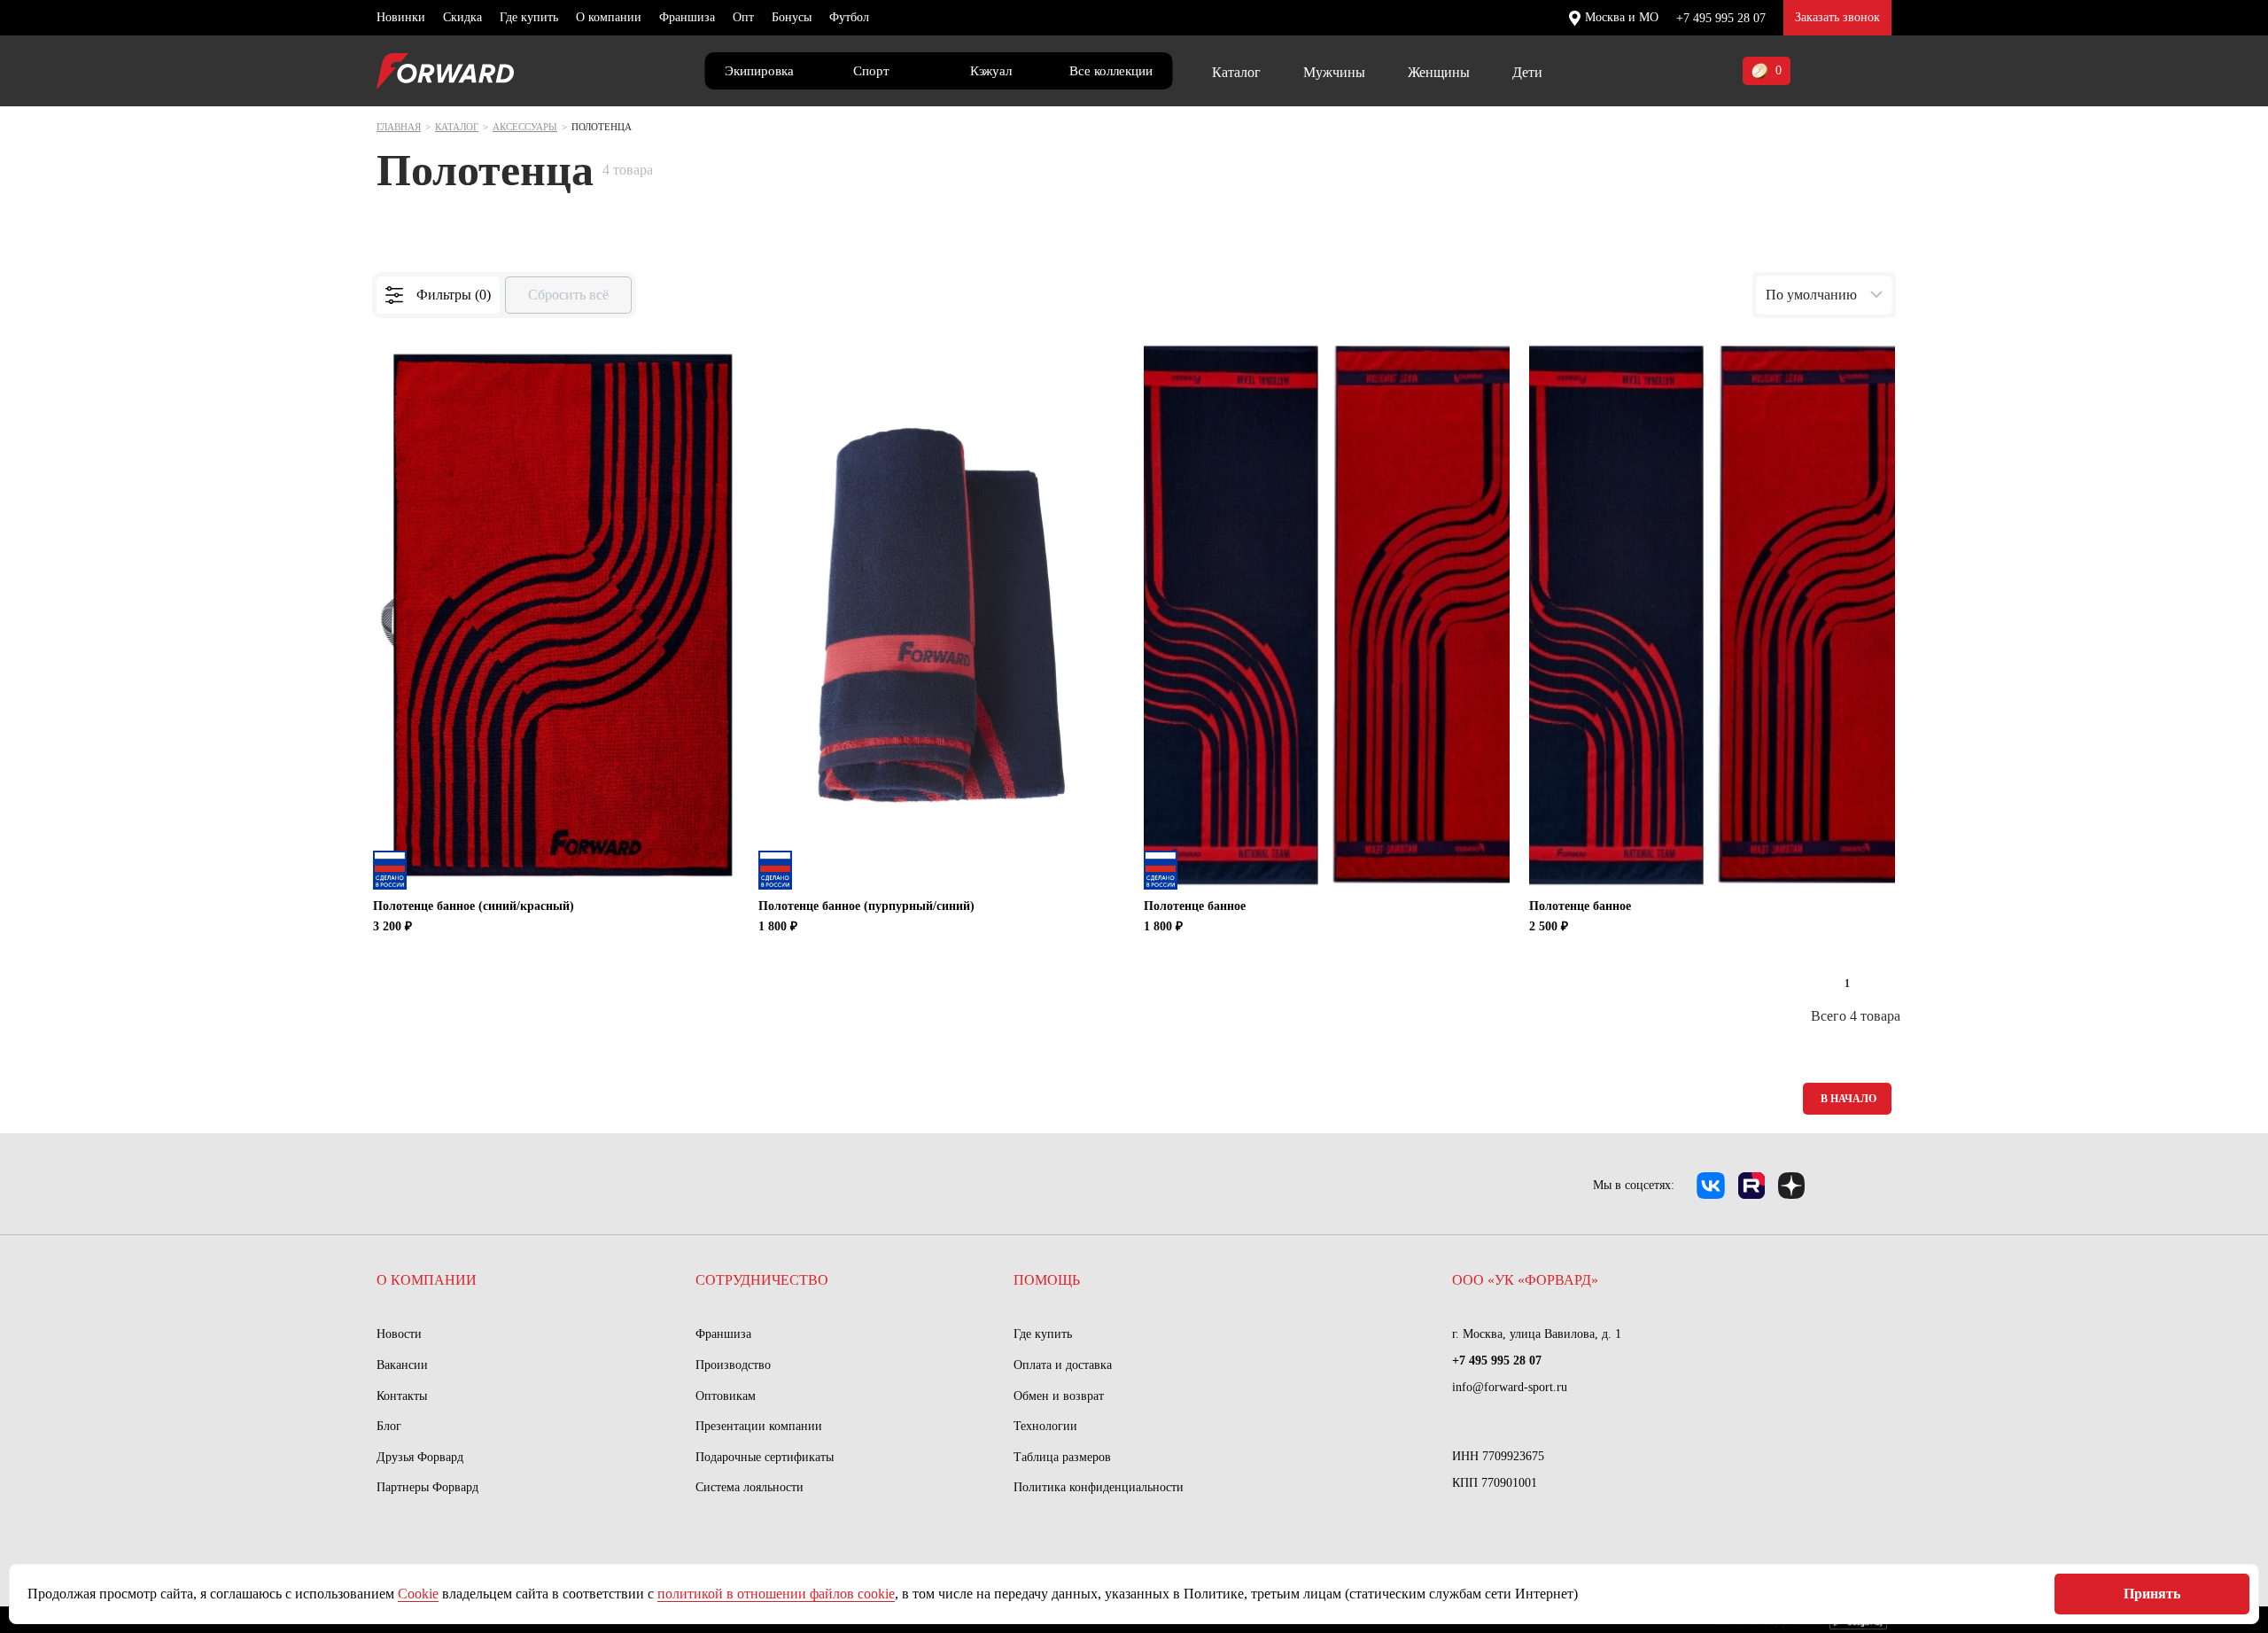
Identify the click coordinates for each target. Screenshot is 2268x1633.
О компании (609, 17)
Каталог (1236, 72)
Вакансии (402, 1365)
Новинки (401, 17)
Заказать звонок (1837, 17)
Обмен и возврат (1059, 1396)
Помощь (1047, 1280)
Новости (399, 1334)
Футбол (849, 17)
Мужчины (1334, 72)
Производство (733, 1365)
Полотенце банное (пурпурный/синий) (866, 906)
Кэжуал (991, 71)
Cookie (418, 1594)
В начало (1849, 1099)
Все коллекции (1111, 71)
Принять (2152, 1594)
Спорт (871, 71)
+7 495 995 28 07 (1721, 18)
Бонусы (792, 17)
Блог (389, 1426)
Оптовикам (726, 1396)
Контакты (402, 1396)
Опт (743, 17)
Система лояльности (750, 1487)
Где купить (529, 17)
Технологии (1045, 1426)
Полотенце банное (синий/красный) (474, 906)
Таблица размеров (1062, 1457)
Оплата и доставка (1063, 1365)
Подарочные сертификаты (765, 1457)
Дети (1527, 72)
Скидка (462, 17)
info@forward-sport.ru (1510, 1387)
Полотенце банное (1195, 906)
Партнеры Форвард (427, 1487)
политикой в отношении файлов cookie (776, 1594)
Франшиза (687, 17)
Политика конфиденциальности (1099, 1487)
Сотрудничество (762, 1280)
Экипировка (759, 71)
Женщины (1439, 72)
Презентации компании (759, 1426)
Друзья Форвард (420, 1457)
